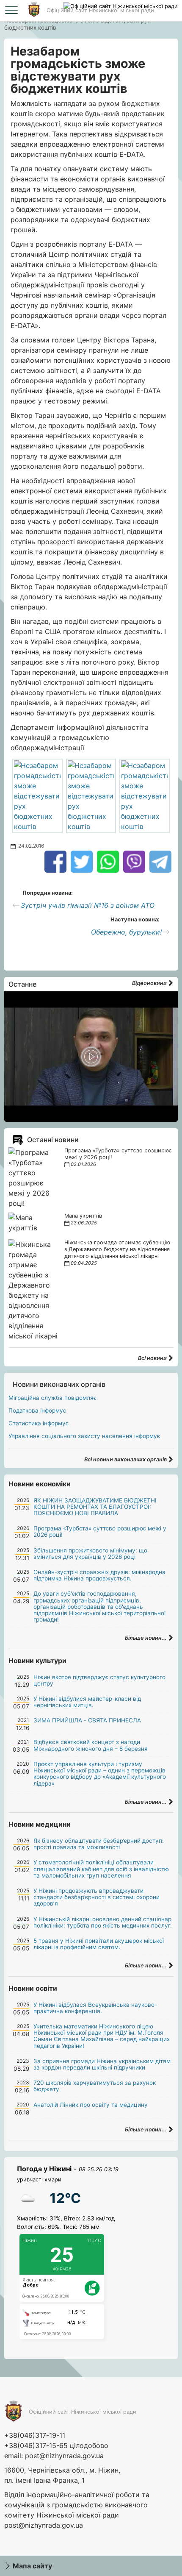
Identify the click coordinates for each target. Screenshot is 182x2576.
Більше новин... (146, 1638)
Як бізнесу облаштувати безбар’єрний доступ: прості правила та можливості (99, 1844)
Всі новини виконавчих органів (126, 1459)
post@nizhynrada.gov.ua (64, 2456)
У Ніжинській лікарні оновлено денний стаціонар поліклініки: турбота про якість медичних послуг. (103, 1922)
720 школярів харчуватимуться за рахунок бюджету (95, 2086)
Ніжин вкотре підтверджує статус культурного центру (99, 1680)
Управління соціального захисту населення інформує (84, 1436)
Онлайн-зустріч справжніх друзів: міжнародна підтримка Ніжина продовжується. (99, 1575)
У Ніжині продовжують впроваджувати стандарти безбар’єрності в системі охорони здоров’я (97, 1897)
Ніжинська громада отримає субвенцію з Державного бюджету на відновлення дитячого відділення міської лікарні (117, 1249)
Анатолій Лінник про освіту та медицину (91, 2105)
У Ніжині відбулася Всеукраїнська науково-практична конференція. (95, 2008)
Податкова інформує (37, 1410)
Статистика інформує (39, 1423)
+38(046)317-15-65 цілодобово (56, 2445)
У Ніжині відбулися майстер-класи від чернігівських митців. (87, 1702)
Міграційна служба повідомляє (52, 1398)
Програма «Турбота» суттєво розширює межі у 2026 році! (100, 1531)
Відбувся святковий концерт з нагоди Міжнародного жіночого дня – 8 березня (91, 1745)
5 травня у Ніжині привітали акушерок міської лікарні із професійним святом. (99, 1944)
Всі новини (153, 1358)
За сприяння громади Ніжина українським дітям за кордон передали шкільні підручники (102, 2064)
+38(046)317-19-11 (35, 2435)
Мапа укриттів (83, 1216)
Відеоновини (150, 983)
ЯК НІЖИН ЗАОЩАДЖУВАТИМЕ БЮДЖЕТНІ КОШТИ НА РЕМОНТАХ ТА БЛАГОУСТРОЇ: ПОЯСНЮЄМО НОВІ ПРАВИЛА (95, 1507)
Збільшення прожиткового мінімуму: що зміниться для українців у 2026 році (90, 1554)
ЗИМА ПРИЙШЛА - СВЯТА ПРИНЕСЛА (87, 1720)
